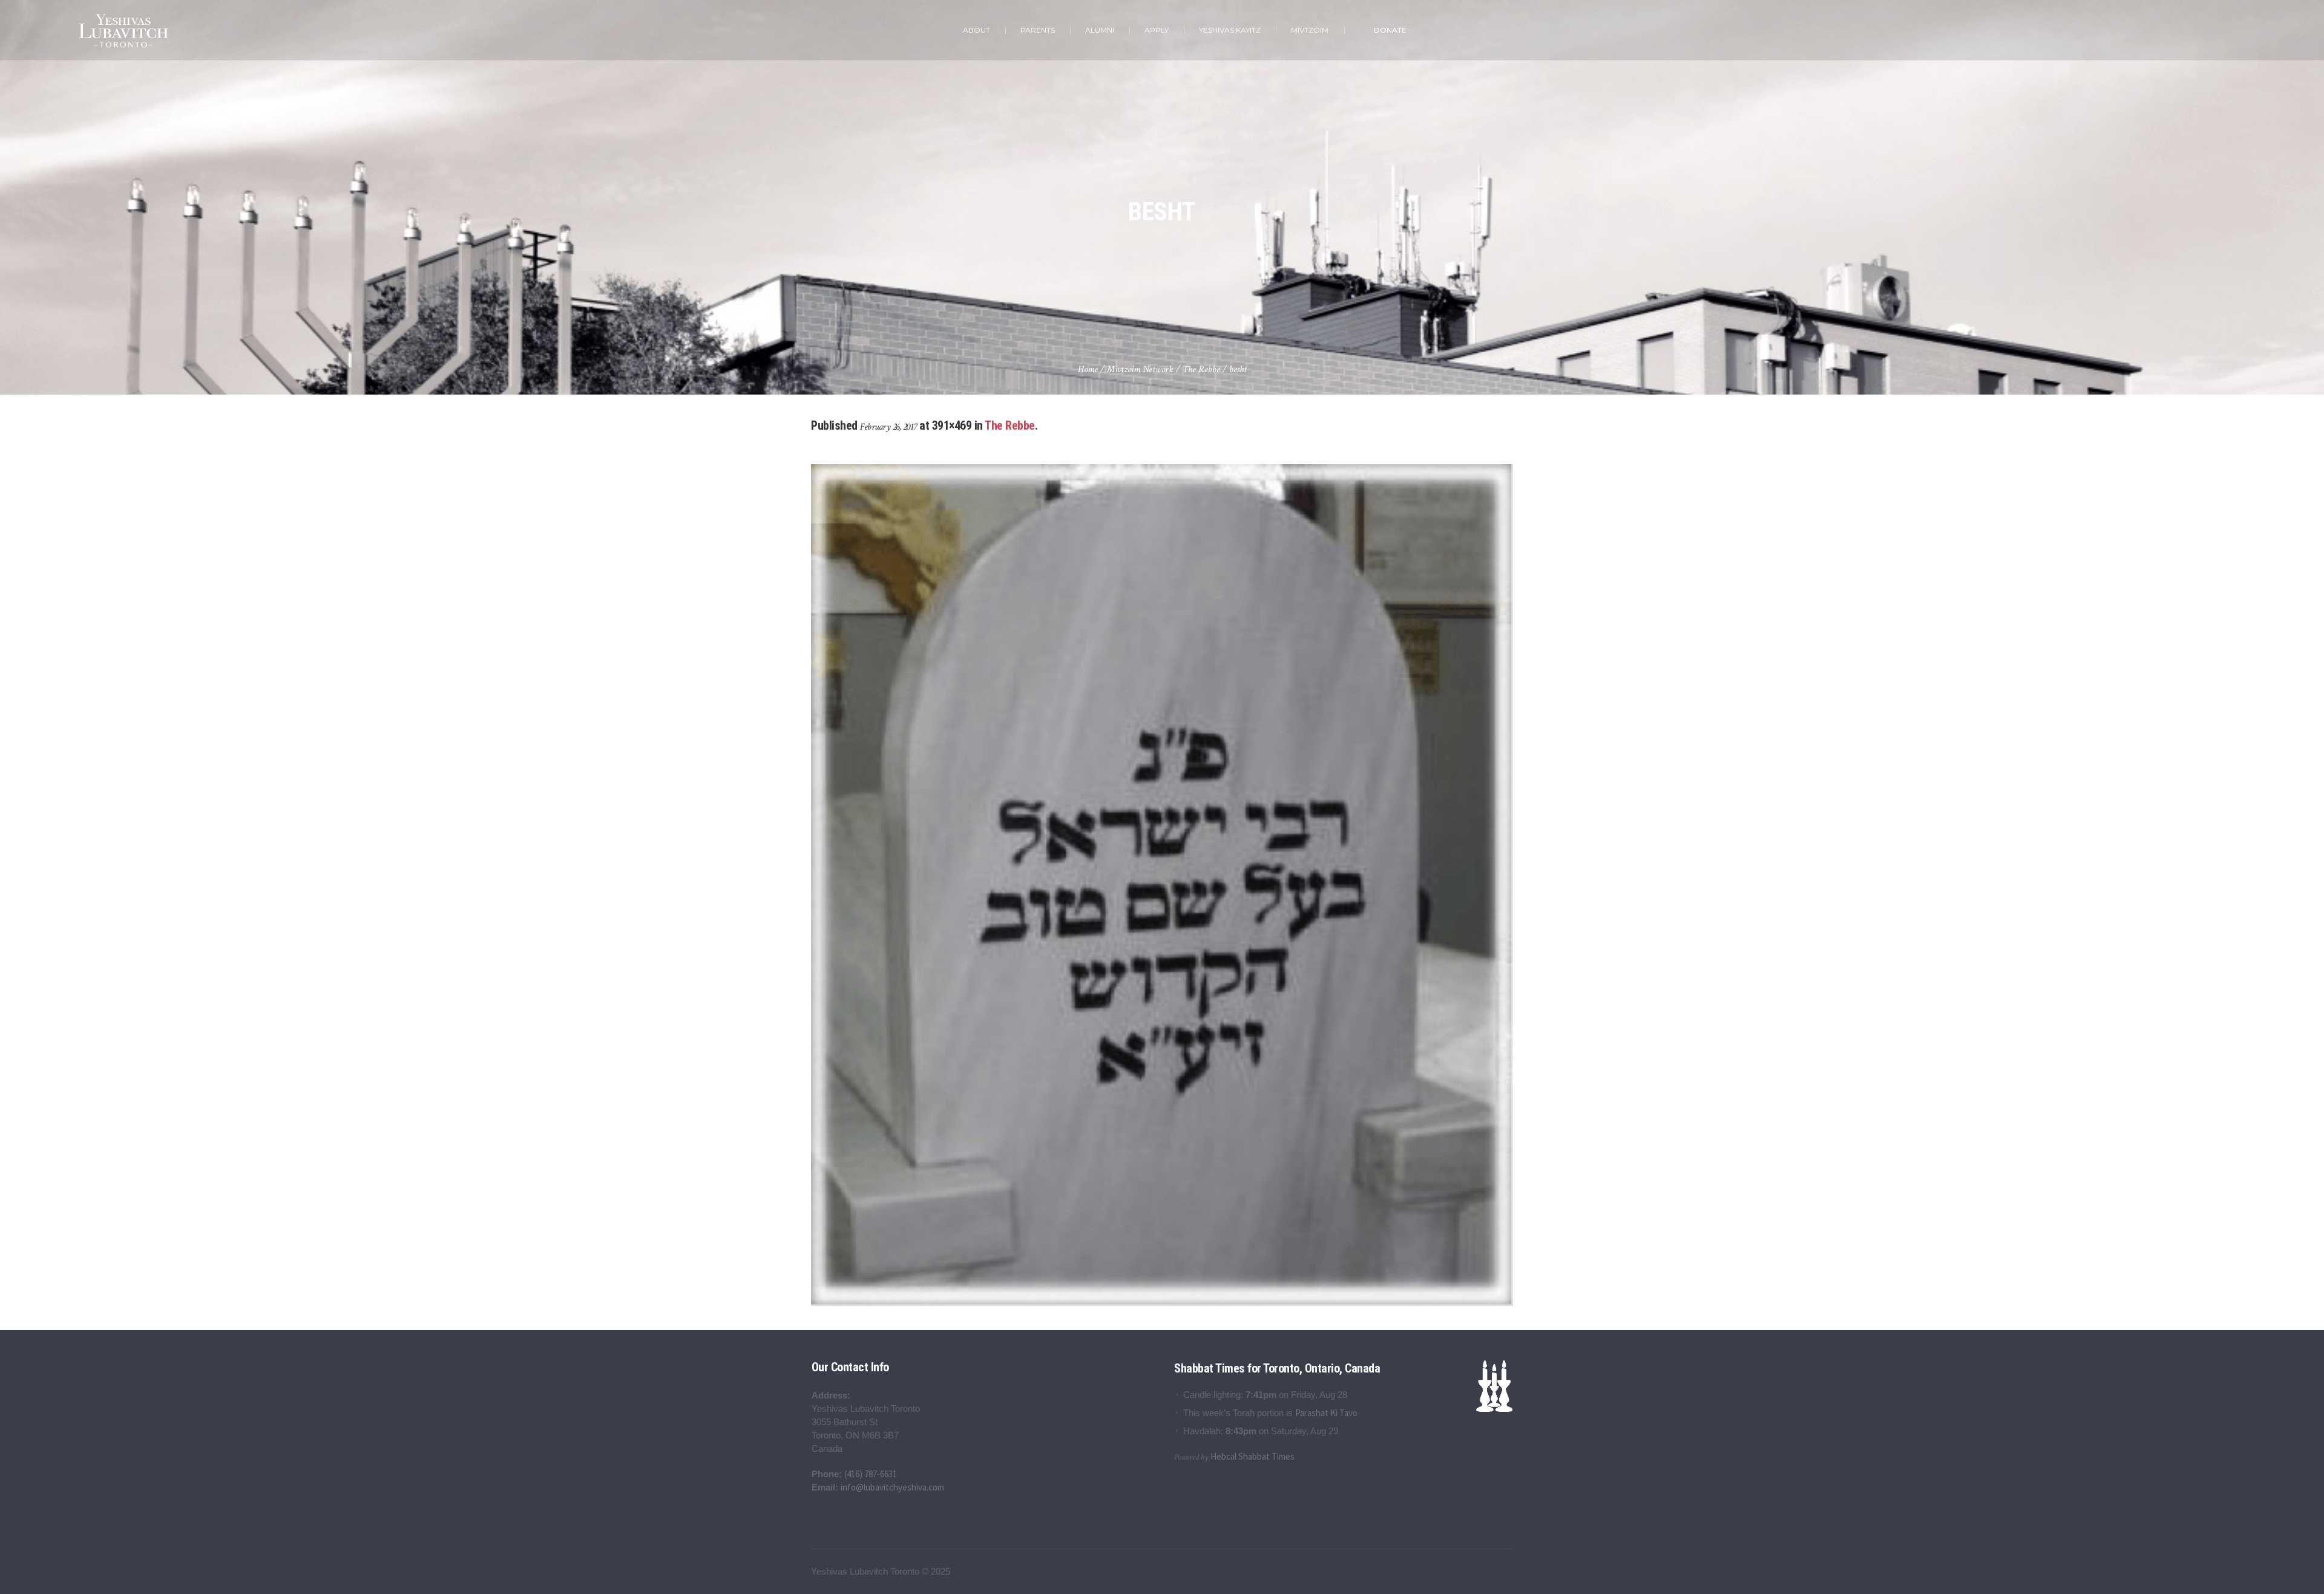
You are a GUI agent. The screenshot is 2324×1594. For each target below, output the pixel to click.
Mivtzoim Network (1140, 369)
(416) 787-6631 (871, 1474)
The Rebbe (1201, 369)
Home (1088, 369)
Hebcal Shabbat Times (1252, 1456)
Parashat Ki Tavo (1326, 1413)
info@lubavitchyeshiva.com (892, 1487)
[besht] (1162, 885)
